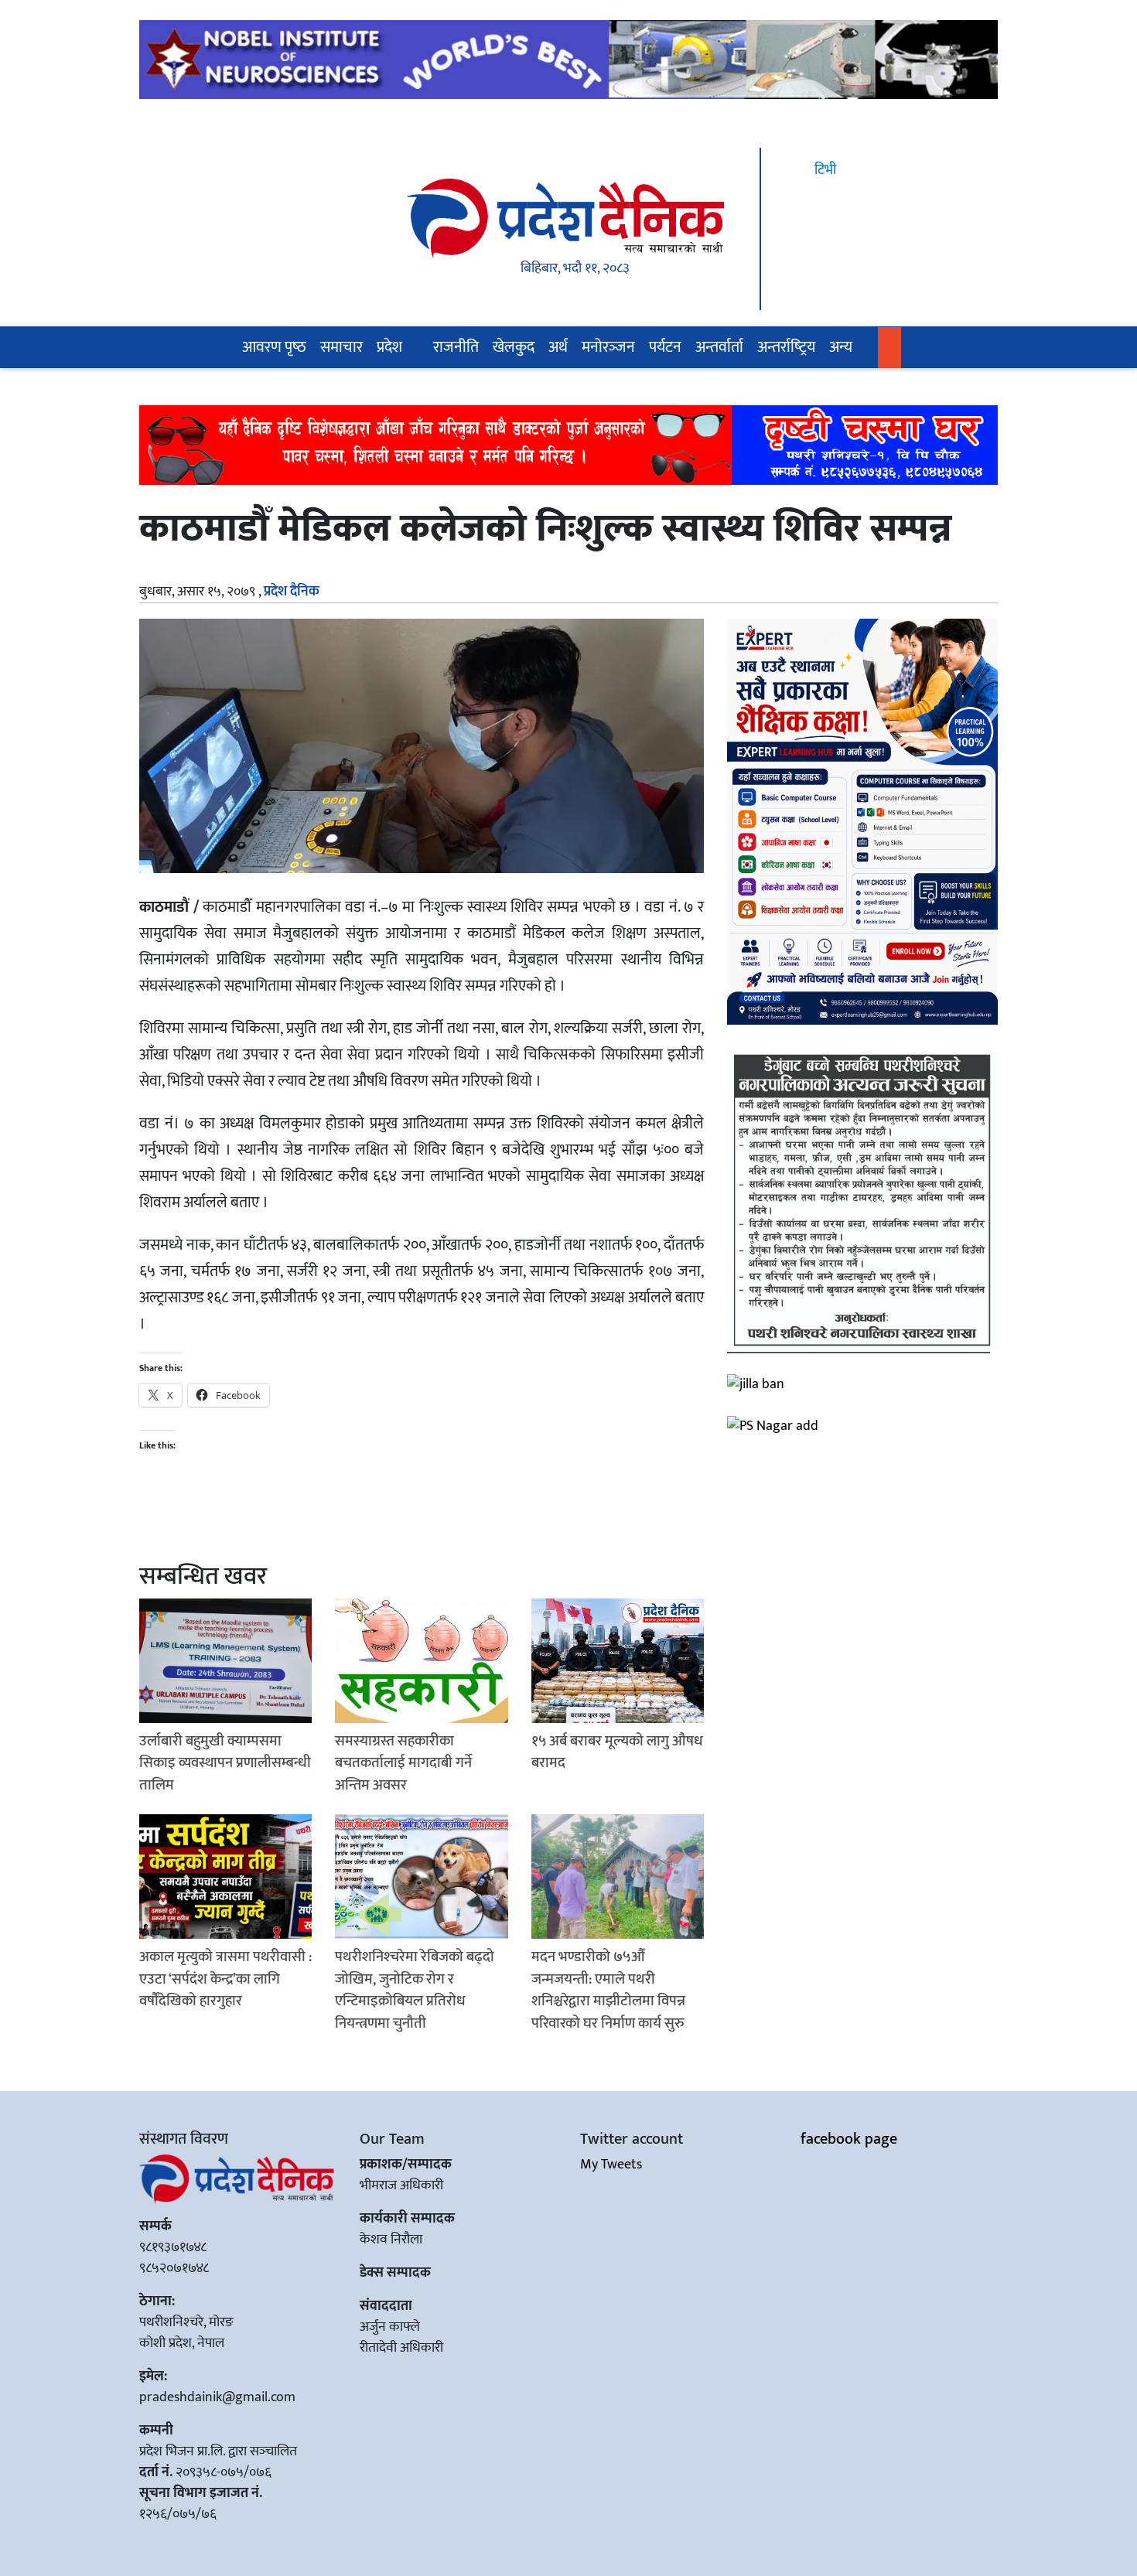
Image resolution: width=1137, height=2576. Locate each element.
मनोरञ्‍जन (608, 347)
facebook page (849, 2139)
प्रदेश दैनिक (292, 592)
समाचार (341, 347)
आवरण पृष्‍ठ (274, 347)
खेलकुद (514, 347)
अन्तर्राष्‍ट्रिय (786, 347)
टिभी (824, 170)
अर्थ (558, 347)
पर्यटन (665, 347)
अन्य (841, 347)
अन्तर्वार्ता (719, 347)
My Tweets (611, 2165)
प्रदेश (389, 347)
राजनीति (456, 347)
